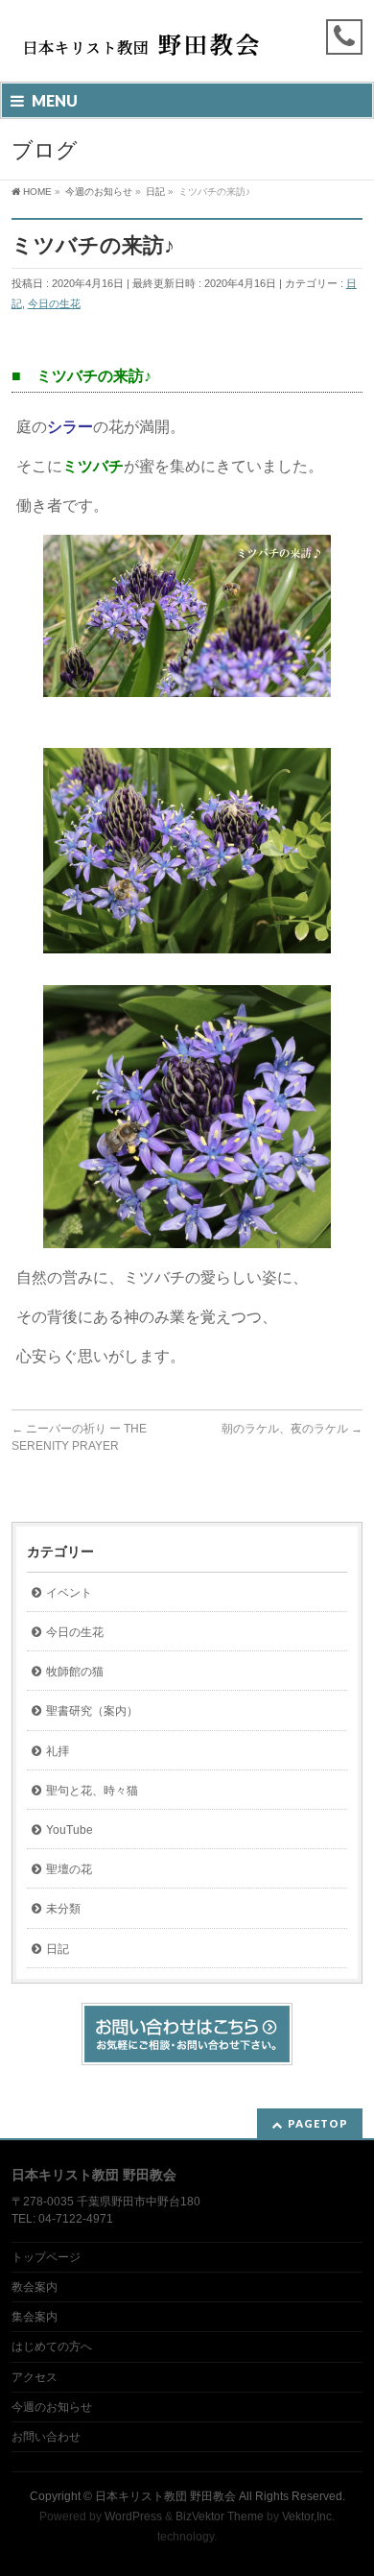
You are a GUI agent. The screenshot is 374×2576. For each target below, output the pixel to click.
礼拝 (58, 1751)
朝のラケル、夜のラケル (292, 1429)
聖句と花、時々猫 (92, 1791)
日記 (58, 1949)
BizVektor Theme (220, 2516)
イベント (69, 1593)
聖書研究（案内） (92, 1711)
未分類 (63, 1909)
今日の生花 (54, 303)
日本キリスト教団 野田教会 (165, 2496)
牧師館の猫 (75, 1672)
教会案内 (35, 2287)
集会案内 (35, 2317)
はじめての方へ (52, 2347)
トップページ (46, 2257)
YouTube (70, 1830)
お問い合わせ (46, 2437)
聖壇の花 (69, 1869)
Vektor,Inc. (308, 2516)
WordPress (133, 2516)
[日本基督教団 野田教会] (140, 50)
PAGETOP (318, 2123)
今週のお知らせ (52, 2407)
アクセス (35, 2377)
